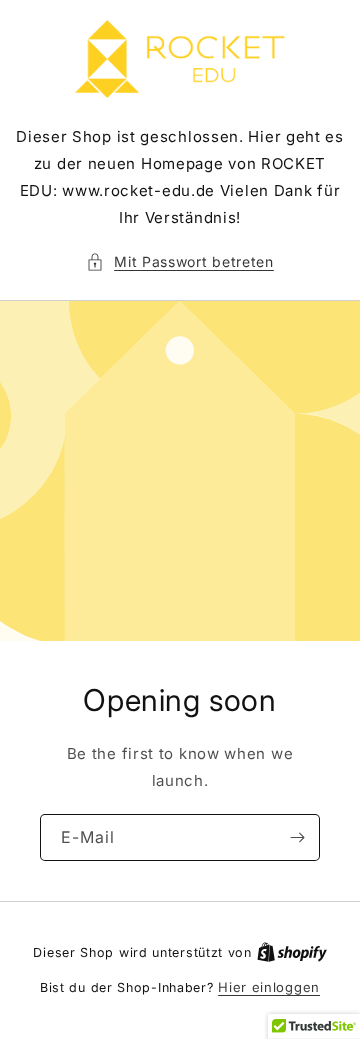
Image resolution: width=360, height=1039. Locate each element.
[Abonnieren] (297, 837)
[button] (180, 261)
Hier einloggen (269, 987)
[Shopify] (292, 952)
